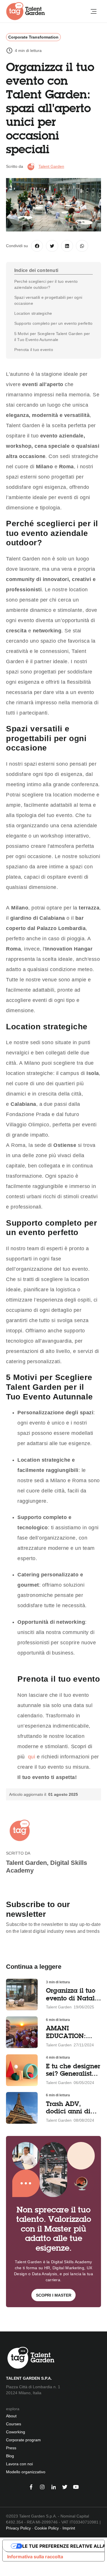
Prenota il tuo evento (34, 350)
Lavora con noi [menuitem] (19, 2464)
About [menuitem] (11, 2416)
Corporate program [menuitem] (23, 2440)
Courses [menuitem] (14, 2424)
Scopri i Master (54, 2295)
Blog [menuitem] (10, 2456)
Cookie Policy (47, 2528)
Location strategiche (33, 313)
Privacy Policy (18, 2528)
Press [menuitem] (11, 2448)
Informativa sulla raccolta (35, 2557)
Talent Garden (51, 166)
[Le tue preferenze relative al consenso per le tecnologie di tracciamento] (4, 2570)
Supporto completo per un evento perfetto (53, 323)
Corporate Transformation (33, 37)
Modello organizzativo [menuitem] (26, 2472)
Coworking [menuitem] (16, 2432)
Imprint (69, 2528)
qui (31, 1757)
